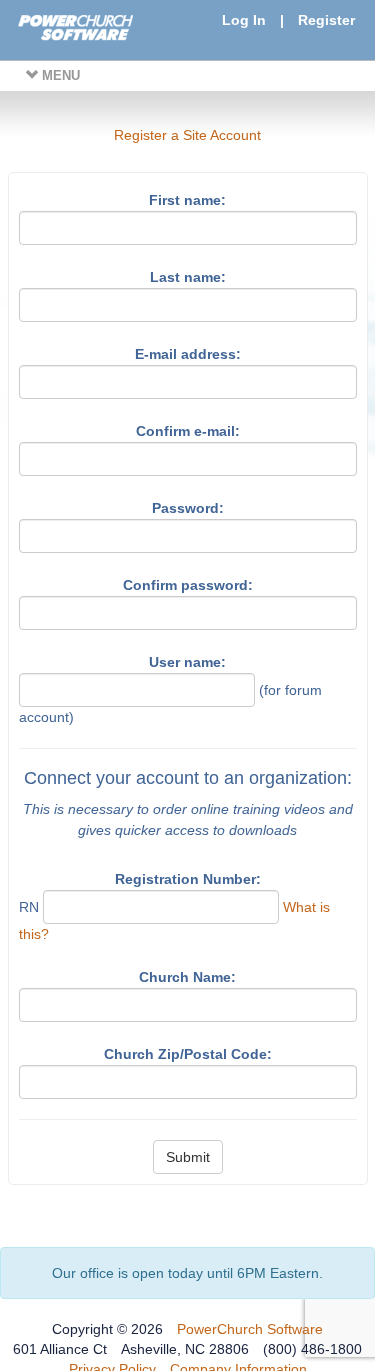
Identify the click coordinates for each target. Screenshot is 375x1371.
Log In (244, 20)
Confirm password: (188, 585)
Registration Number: (188, 879)
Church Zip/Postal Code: (188, 1054)
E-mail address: (188, 354)
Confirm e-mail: (188, 431)
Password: (188, 508)
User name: (187, 662)
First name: (187, 200)
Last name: (188, 277)
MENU (59, 75)
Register (326, 20)
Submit (188, 1157)
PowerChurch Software (250, 1329)
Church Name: (187, 977)
